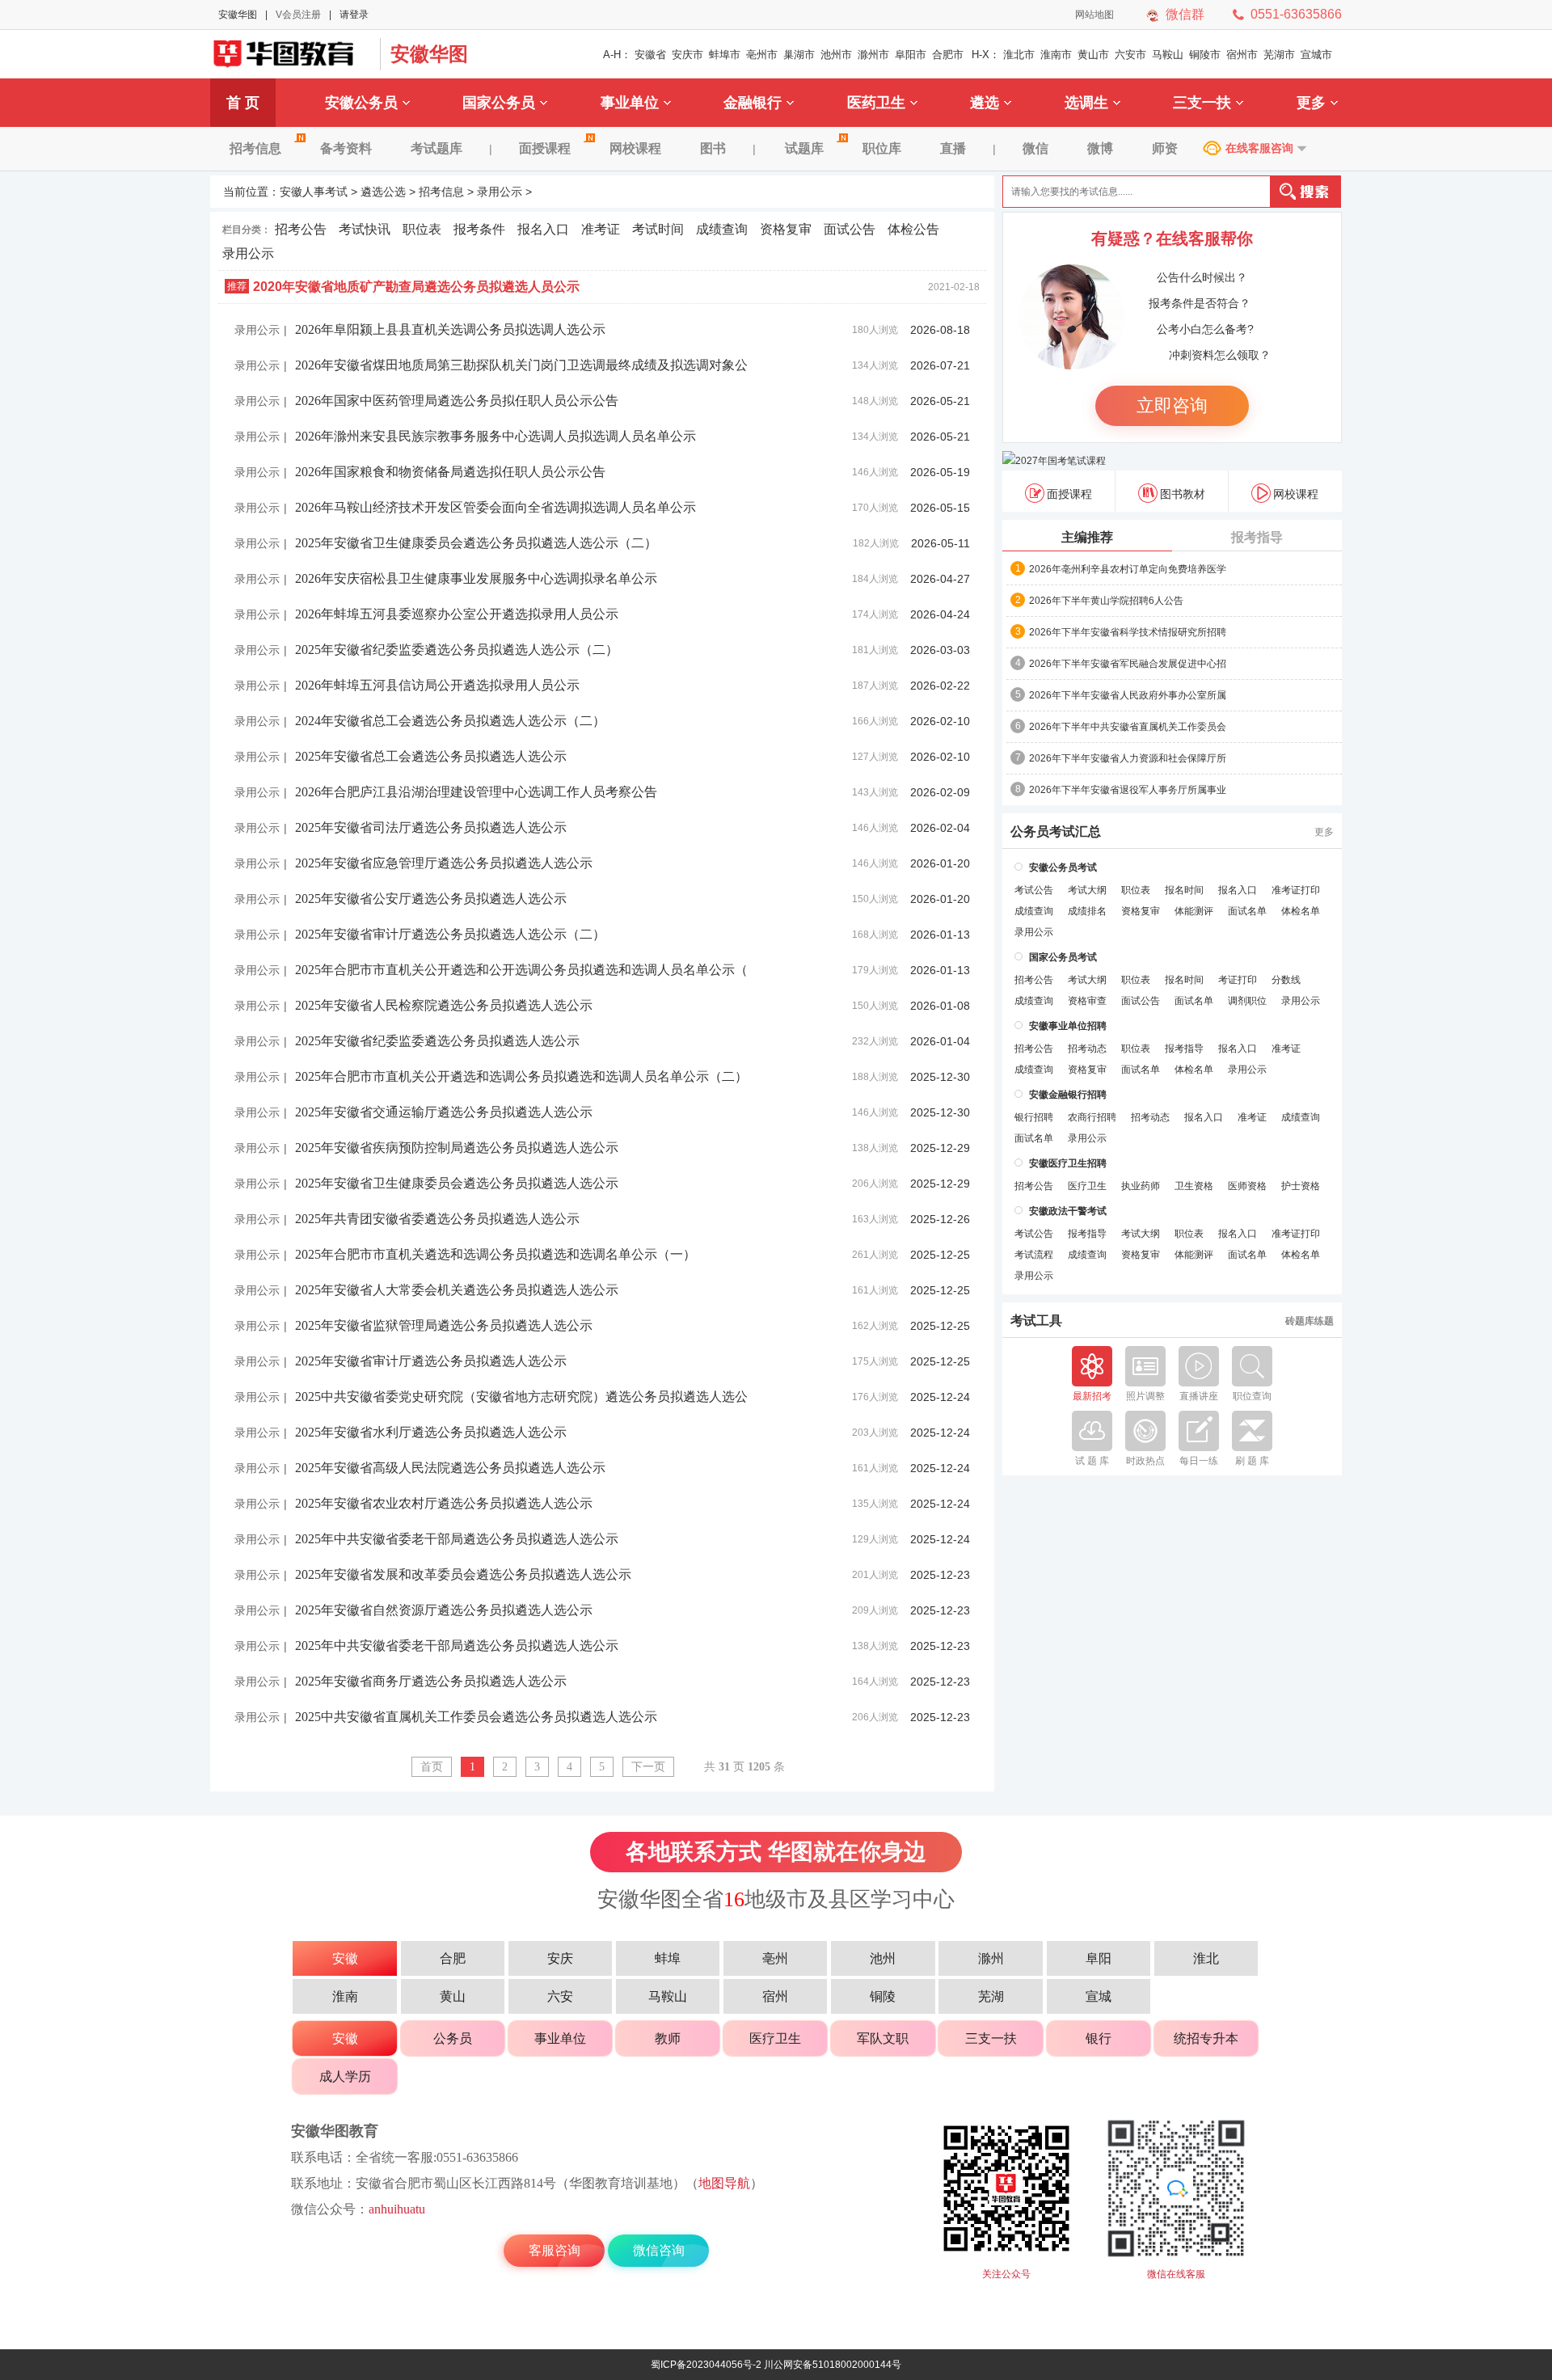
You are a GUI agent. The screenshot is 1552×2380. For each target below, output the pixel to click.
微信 (1035, 148)
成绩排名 (1087, 911)
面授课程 (545, 148)
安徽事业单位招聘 (1068, 1026)
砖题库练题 (1309, 1321)
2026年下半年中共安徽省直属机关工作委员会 (1128, 727)
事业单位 (630, 103)
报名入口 (543, 229)
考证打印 (1238, 980)
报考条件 (479, 229)
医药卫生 (876, 103)
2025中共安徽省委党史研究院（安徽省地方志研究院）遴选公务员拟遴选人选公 (521, 1397)
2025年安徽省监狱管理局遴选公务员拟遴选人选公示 (444, 1325)
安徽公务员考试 (1063, 867)
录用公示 (500, 192)
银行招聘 (1034, 1117)
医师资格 (1247, 1186)
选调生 (1086, 103)
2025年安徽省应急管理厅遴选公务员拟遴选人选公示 (444, 863)
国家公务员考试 (1063, 957)
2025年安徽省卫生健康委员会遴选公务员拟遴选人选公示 (457, 1183)
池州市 (836, 55)
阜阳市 (911, 55)
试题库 (804, 148)
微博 (1100, 148)
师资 (1165, 148)
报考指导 (1257, 537)
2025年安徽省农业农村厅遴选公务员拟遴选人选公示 (444, 1503)
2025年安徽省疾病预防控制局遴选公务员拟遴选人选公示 (457, 1148)
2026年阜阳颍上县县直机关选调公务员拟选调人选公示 (450, 329)
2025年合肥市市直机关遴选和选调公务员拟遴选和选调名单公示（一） (496, 1254)
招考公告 (301, 229)
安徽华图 (238, 15)
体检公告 (913, 229)
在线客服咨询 (1259, 148)
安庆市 (687, 55)
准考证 (601, 229)
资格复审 (786, 229)
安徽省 (650, 55)
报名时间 (1184, 890)
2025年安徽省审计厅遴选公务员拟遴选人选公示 (431, 1361)
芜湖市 (1279, 55)
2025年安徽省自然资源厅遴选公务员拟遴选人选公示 (444, 1610)
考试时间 (658, 229)
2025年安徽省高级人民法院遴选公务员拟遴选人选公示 (450, 1468)
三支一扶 (1202, 103)
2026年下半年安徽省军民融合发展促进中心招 (1128, 664)
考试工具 (1036, 1321)
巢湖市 (799, 55)
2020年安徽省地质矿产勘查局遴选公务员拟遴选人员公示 (416, 287)
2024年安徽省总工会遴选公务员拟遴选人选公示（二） (450, 721)
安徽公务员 (361, 103)
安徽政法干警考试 (1068, 1211)
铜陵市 (1205, 55)
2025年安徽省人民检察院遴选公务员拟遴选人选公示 (444, 1005)
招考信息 (255, 148)
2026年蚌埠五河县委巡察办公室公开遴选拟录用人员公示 (457, 614)
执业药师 (1141, 1186)
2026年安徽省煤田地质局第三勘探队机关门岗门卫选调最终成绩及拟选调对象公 (521, 365)
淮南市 (1056, 55)
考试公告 (1034, 890)
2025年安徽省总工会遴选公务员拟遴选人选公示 (431, 756)
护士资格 (1301, 1186)
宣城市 (1316, 55)
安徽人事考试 (314, 192)
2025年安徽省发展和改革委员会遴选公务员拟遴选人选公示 (463, 1574)
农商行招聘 (1092, 1117)
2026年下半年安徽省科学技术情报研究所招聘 (1128, 632)
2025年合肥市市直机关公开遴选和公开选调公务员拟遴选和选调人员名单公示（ (521, 970)
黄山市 (1093, 55)
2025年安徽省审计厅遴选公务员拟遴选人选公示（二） (450, 934)
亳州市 (762, 55)
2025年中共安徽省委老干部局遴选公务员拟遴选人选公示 (457, 1539)
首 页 (243, 103)
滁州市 (873, 55)
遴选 (985, 103)
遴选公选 (383, 192)
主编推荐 (1087, 537)
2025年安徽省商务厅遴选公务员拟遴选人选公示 (431, 1681)
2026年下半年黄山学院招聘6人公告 (1106, 601)
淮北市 (1019, 55)
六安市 (1130, 55)
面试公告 (850, 229)
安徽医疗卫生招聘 (1068, 1163)
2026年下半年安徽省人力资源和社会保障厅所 (1128, 758)
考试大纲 (1087, 890)
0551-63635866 (1296, 14)
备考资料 (346, 148)
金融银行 (753, 103)
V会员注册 (298, 15)
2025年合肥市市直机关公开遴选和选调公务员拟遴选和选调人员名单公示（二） (521, 1076)
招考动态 (1087, 1049)
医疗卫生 (1087, 1186)
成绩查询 (722, 229)
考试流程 (1034, 1255)
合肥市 (948, 55)
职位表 (422, 229)
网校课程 (635, 148)
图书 (713, 148)
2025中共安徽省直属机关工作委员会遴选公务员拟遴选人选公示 (476, 1717)
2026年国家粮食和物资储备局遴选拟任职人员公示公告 (450, 472)
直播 (953, 148)
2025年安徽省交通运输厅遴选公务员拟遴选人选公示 (444, 1112)
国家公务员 (499, 103)
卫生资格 (1194, 1186)
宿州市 (1242, 55)
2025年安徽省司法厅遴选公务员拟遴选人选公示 (431, 827)
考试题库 (436, 148)
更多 (1311, 103)
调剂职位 (1247, 1001)
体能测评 (1194, 911)
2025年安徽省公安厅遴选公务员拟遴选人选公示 (431, 899)
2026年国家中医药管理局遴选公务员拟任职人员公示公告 (457, 401)
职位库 (882, 148)
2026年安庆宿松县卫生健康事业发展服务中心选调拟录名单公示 (476, 578)
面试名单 (1247, 911)
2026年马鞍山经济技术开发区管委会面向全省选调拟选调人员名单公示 (496, 507)
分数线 (1286, 980)
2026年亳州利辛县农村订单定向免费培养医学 (1128, 569)
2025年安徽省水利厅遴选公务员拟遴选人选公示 (431, 1432)
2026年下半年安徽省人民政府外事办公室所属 (1128, 695)
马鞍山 (1168, 55)
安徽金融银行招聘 (1068, 1095)
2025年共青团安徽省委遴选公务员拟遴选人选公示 (437, 1219)
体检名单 (1301, 911)
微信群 (1185, 14)
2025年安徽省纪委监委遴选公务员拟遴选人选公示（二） (457, 650)
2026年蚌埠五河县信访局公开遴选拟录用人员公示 (437, 685)
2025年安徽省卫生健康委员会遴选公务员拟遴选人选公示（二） (476, 543)
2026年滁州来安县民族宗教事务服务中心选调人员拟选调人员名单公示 (496, 436)
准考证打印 (1296, 890)
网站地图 (1094, 15)
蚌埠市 (725, 55)
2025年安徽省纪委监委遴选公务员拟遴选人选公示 (437, 1041)
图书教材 (1183, 494)
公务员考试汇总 (1056, 832)
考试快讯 (365, 229)
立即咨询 (1172, 405)
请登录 (354, 15)
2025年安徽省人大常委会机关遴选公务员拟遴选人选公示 (457, 1290)
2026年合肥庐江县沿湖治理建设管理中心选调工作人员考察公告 (476, 792)
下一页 (648, 1767)
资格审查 (1087, 1001)
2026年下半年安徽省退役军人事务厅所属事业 (1128, 790)
